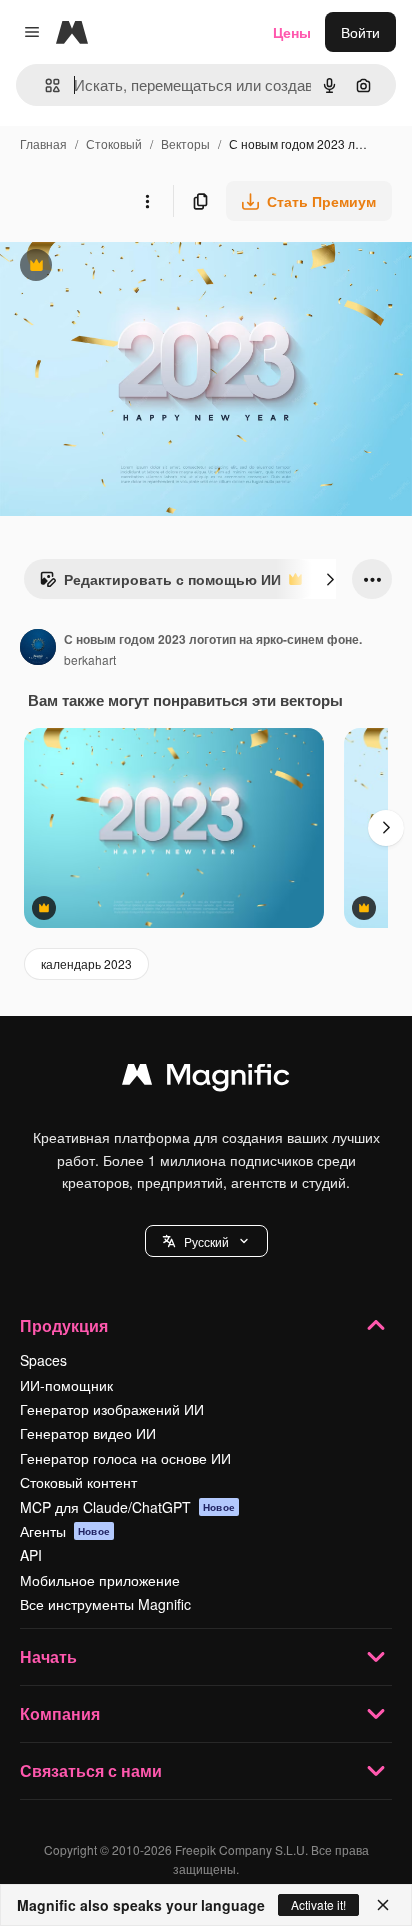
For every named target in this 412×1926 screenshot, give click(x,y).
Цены (292, 32)
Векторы (185, 143)
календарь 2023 (86, 963)
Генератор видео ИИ (88, 1433)
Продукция (64, 1325)
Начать (48, 1656)
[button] (206, 1241)
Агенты (65, 1531)
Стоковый (114, 143)
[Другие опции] (147, 201)
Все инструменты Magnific (105, 1604)
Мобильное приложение (100, 1580)
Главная (43, 143)
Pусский (206, 1241)
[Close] (383, 1905)
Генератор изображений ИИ (112, 1409)
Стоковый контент (78, 1482)
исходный (134, 267)
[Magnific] (206, 1079)
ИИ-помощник (66, 1385)
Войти (360, 32)
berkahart (90, 659)
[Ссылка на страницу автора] (38, 649)
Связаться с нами (91, 1770)
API (31, 1555)
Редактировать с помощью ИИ (160, 584)
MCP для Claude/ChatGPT (127, 1507)
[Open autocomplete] (44, 85)
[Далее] (330, 579)
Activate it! (318, 1904)
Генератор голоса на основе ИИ (125, 1458)
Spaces (43, 1360)
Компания (60, 1713)
